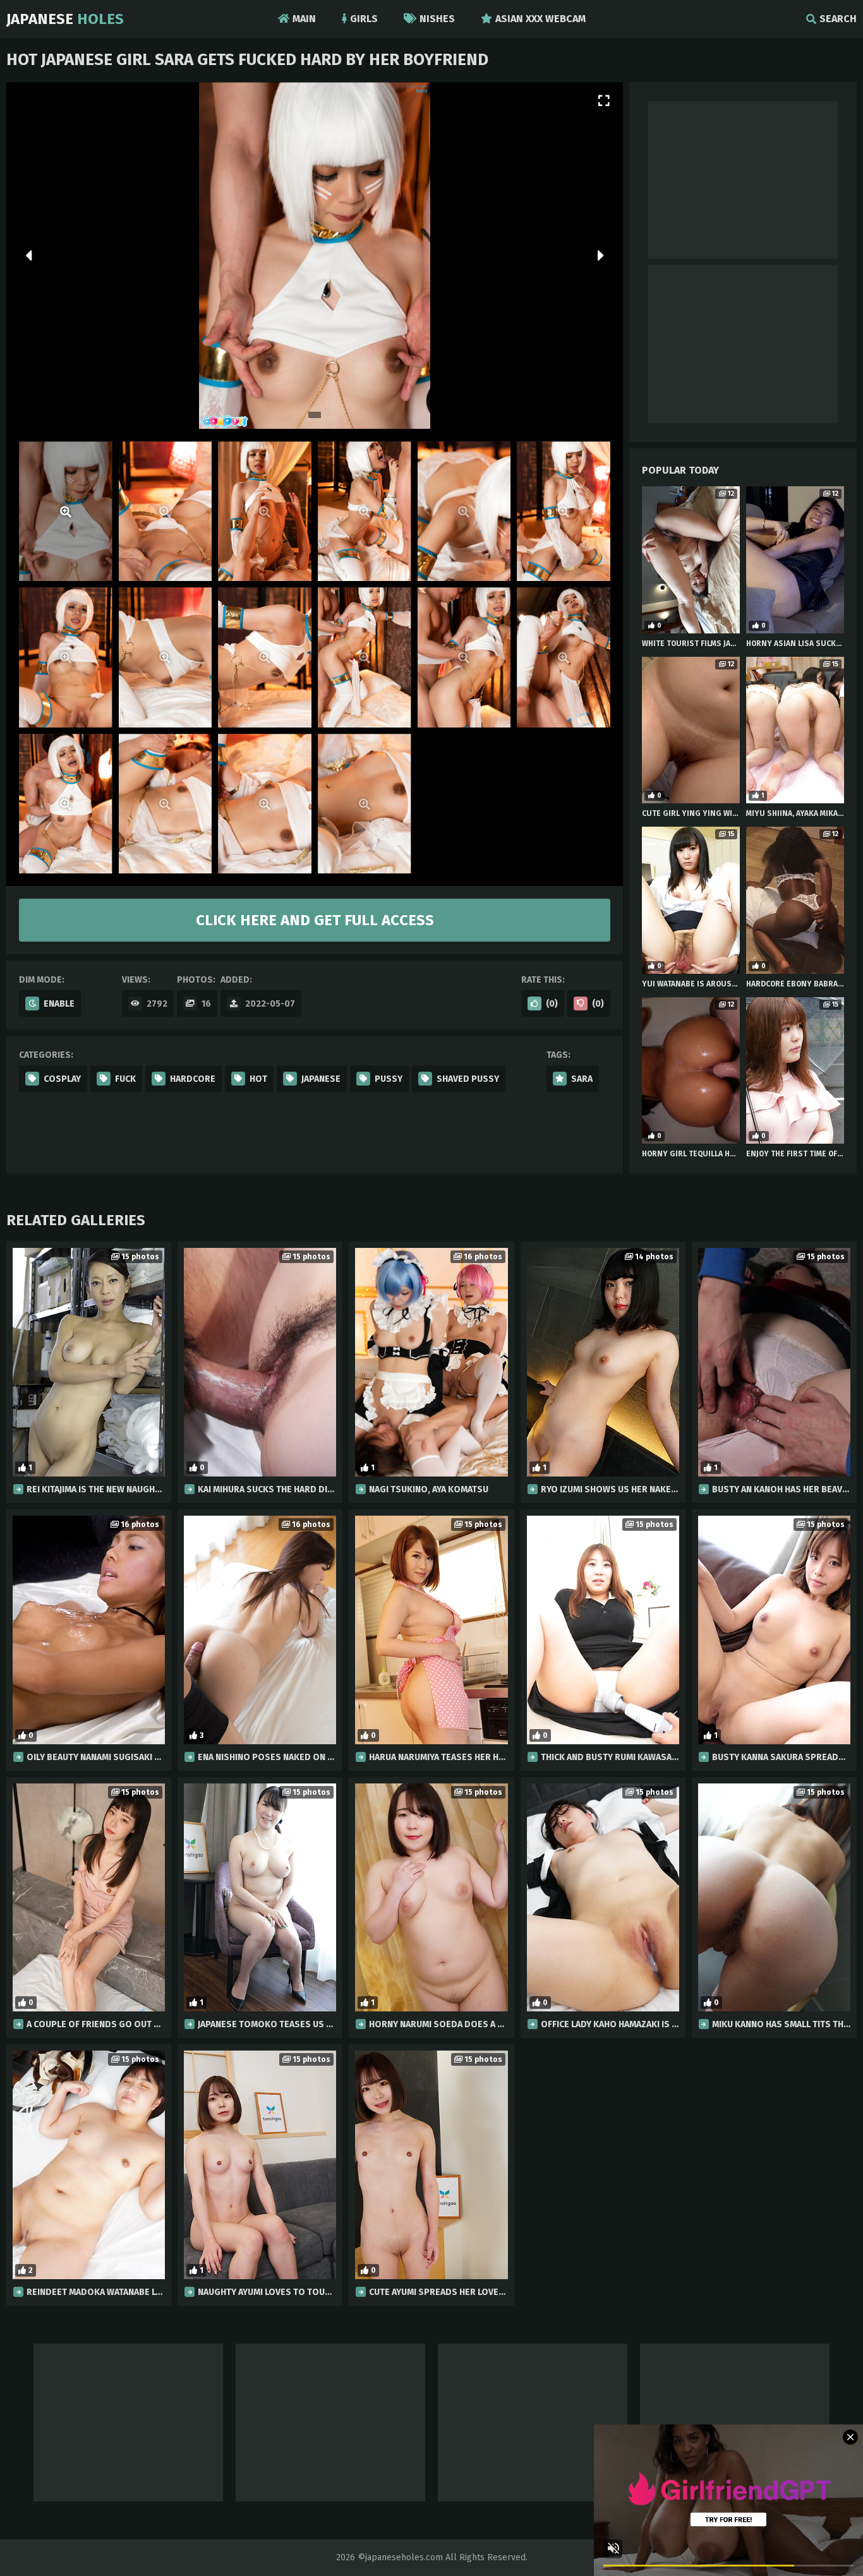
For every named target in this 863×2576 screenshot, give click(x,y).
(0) (552, 1004)
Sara (582, 1079)
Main (304, 19)
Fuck (125, 1079)
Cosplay (62, 1079)
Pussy (389, 1079)
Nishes (437, 19)
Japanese (65, 19)
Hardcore (193, 1079)
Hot (258, 1079)
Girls (364, 19)
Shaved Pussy (468, 1079)
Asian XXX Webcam (540, 19)
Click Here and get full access (315, 920)
